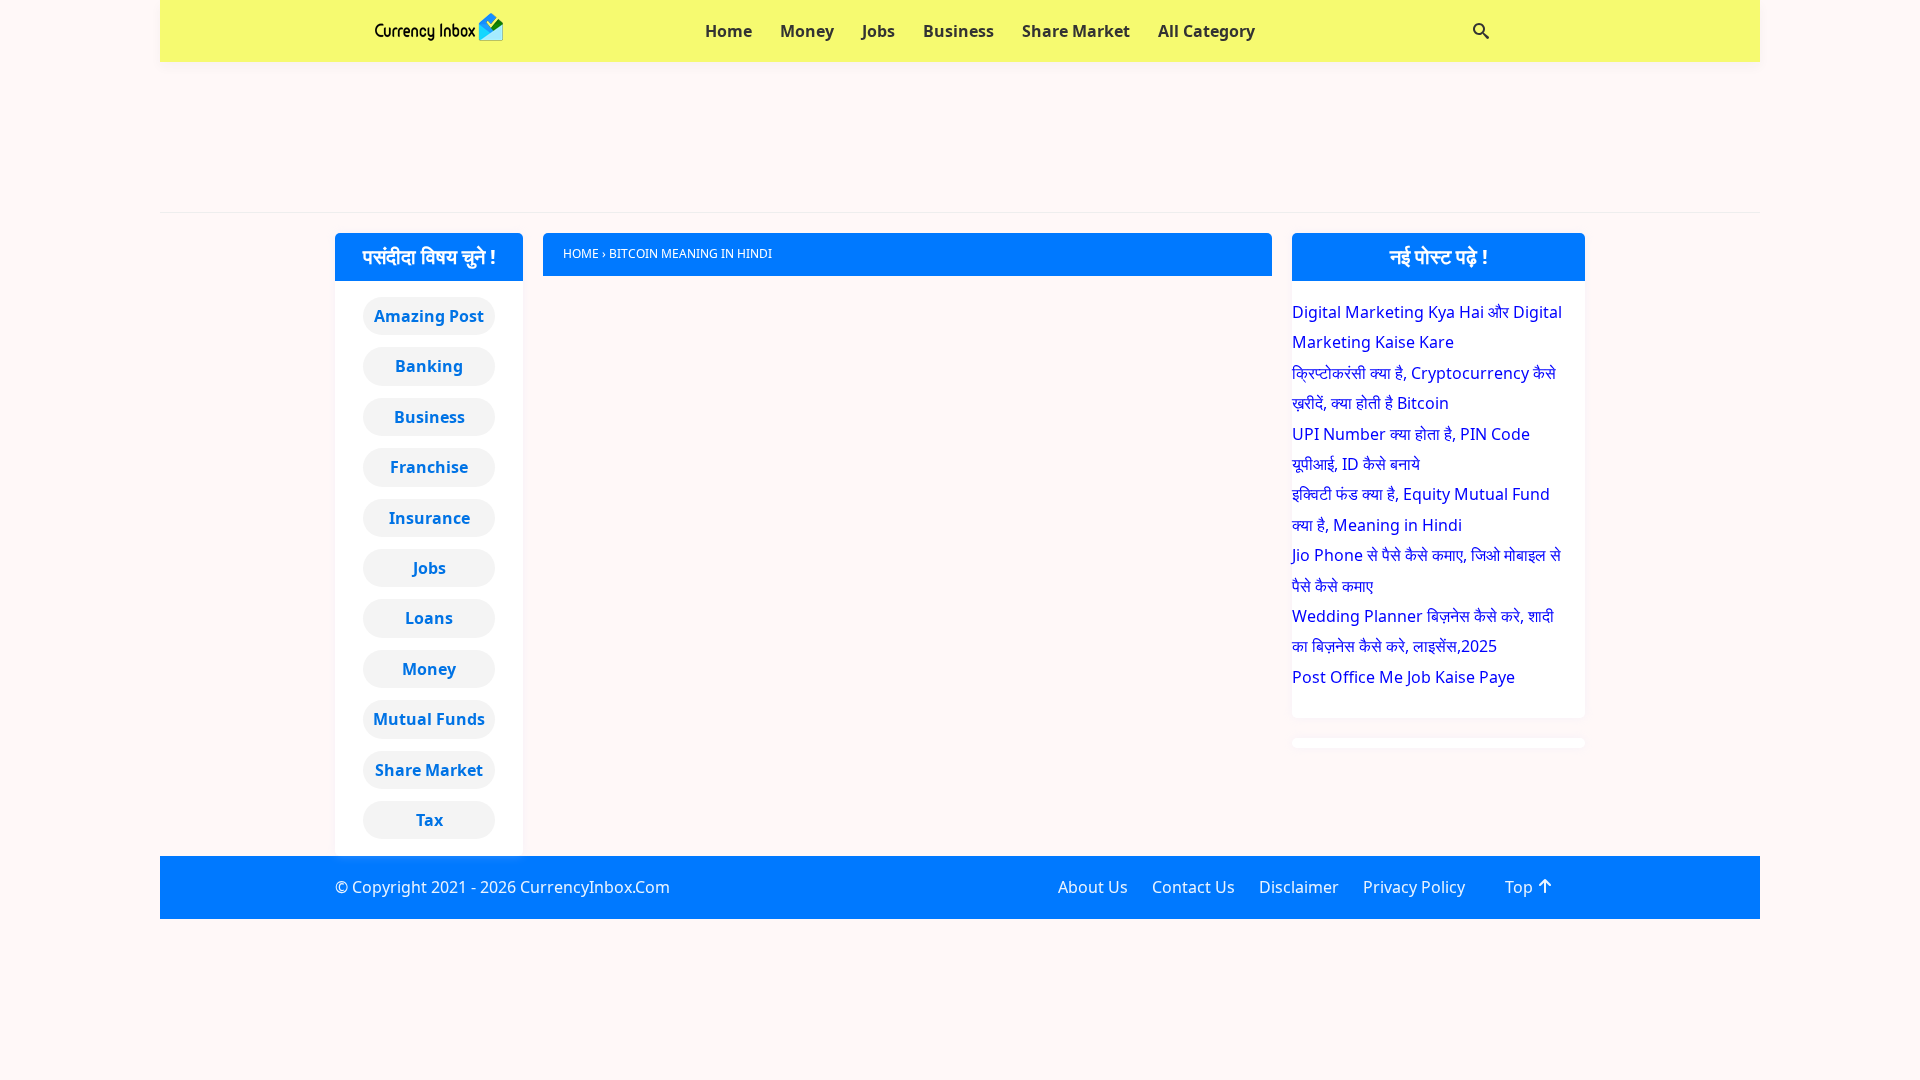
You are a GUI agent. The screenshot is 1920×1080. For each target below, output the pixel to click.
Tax (429, 820)
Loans (429, 618)
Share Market (429, 770)
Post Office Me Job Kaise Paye (1403, 677)
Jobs (429, 568)
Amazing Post (429, 316)
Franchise (429, 467)
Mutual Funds (429, 719)
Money (429, 669)
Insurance (429, 518)
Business (429, 417)
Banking (429, 366)
